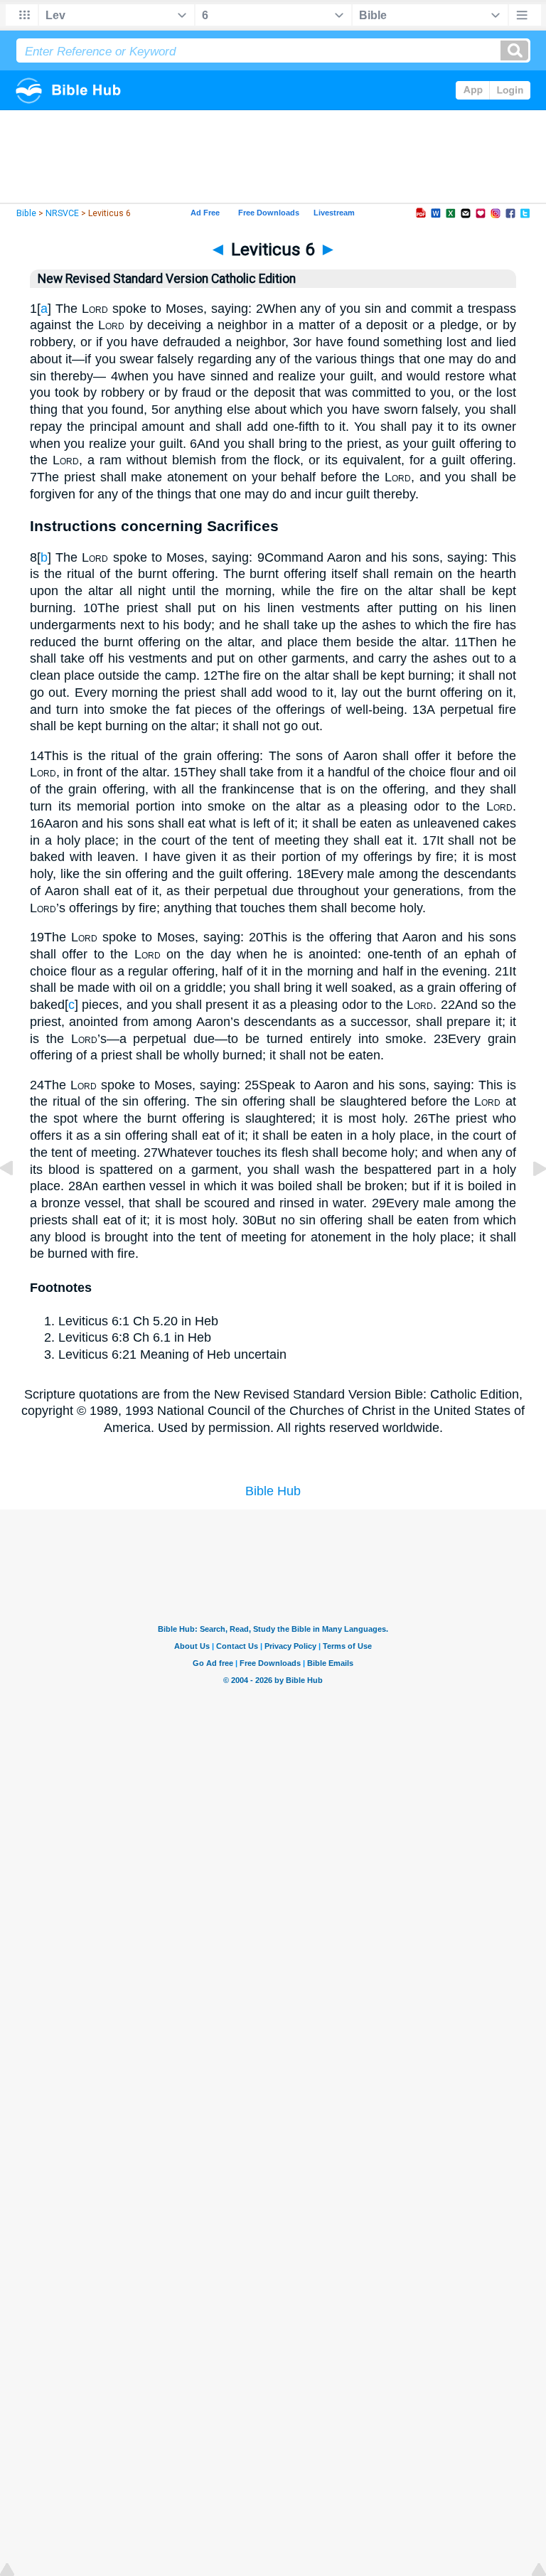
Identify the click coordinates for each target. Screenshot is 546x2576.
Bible (26, 213)
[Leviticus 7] (528, 1200)
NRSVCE (62, 213)
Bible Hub (273, 1491)
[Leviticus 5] (18, 1200)
